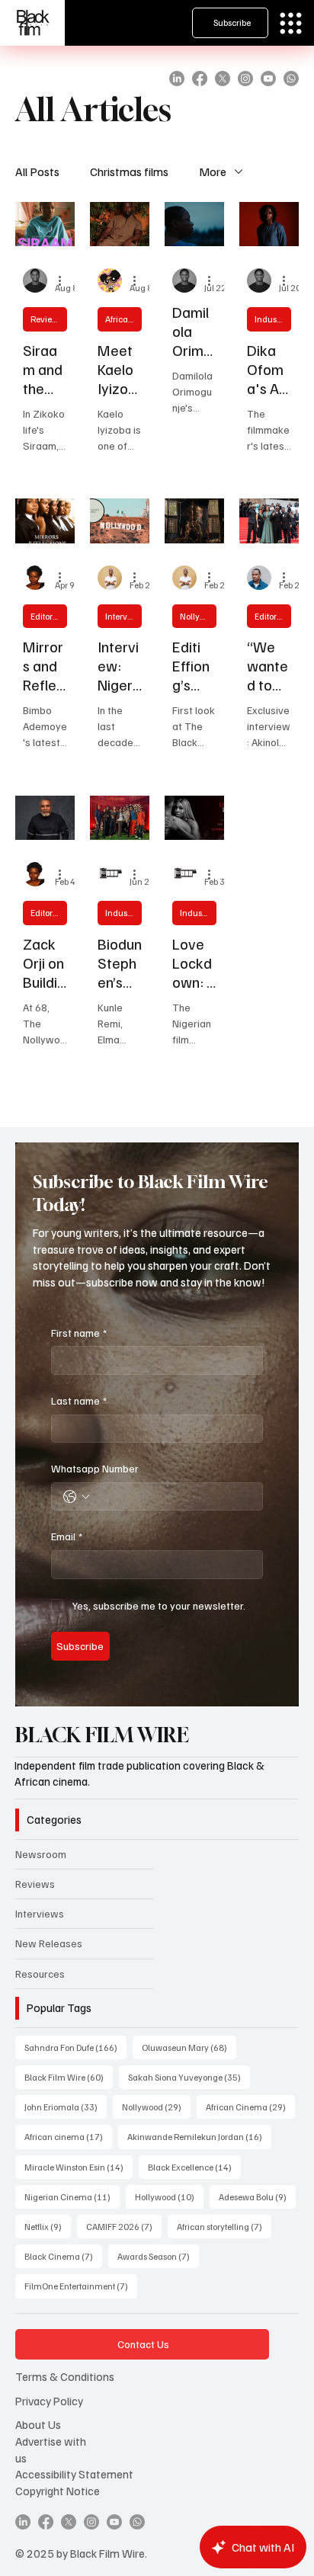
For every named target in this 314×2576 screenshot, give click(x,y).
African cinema (68, 2136)
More (213, 171)
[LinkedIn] (177, 78)
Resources (40, 1974)
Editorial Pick (49, 616)
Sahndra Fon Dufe (75, 2047)
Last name (79, 1400)
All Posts (37, 171)
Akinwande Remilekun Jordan (199, 2136)
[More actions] (65, 280)
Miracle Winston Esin (78, 2167)
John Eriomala (66, 2107)
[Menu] (291, 23)
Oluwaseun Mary (189, 2047)
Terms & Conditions (65, 2376)
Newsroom (41, 1854)
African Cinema (123, 319)
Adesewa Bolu (257, 2196)
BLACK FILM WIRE (102, 1735)
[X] (223, 78)
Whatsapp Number (95, 1468)
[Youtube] (268, 78)
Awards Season (158, 2256)
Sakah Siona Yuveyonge (189, 2077)
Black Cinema (63, 2256)
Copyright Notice (58, 2490)
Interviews (123, 616)
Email (67, 1536)
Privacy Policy (49, 2400)
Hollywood (169, 2196)
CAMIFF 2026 (124, 2226)
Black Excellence (194, 2167)
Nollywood (198, 616)
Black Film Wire (69, 2077)
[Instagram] (245, 78)
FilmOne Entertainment (81, 2286)
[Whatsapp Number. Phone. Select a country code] (76, 1497)
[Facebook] (200, 78)
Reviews (46, 319)
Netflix (48, 2226)
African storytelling (224, 2226)
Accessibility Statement (74, 2473)
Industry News (273, 319)
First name (79, 1333)
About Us (38, 2424)
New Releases (49, 1943)
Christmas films (129, 171)
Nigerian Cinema (72, 2196)
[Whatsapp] (291, 78)
